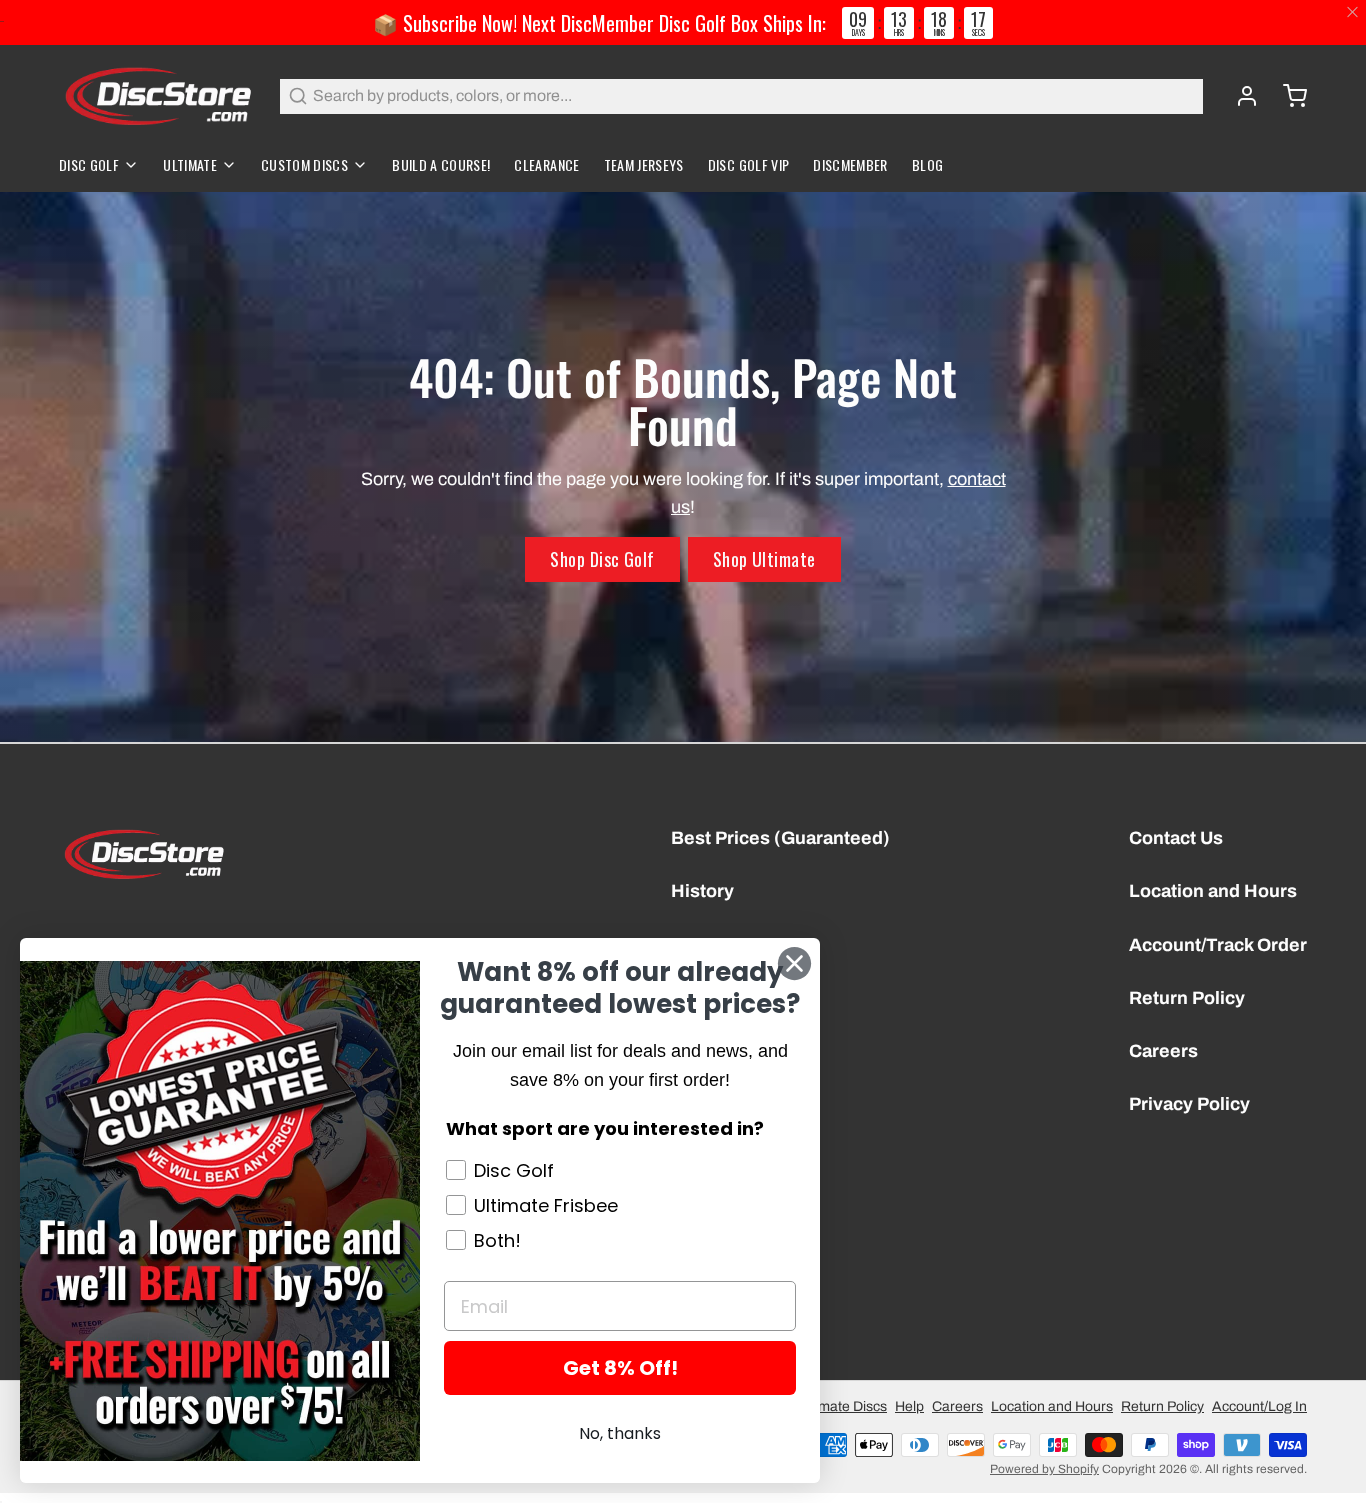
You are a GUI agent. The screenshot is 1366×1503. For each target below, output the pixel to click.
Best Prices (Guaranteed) (780, 838)
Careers (1163, 1051)
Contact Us (1176, 838)
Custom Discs (304, 164)
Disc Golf (89, 164)
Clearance (546, 164)
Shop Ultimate (764, 559)
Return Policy (1187, 998)
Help (909, 1406)
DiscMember (850, 164)
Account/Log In (1259, 1406)
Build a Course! (441, 164)
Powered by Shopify (1044, 1469)
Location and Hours (1213, 891)
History (702, 891)
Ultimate (190, 164)
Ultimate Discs (842, 1406)
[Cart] (1287, 96)
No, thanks (620, 1433)
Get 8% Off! (620, 1368)
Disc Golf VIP (749, 164)
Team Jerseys (644, 164)
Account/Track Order (1218, 945)
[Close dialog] (794, 963)
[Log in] (1239, 96)
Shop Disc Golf (602, 559)
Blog (927, 164)
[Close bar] (1353, 12)
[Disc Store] (157, 96)
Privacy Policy (1189, 1104)
